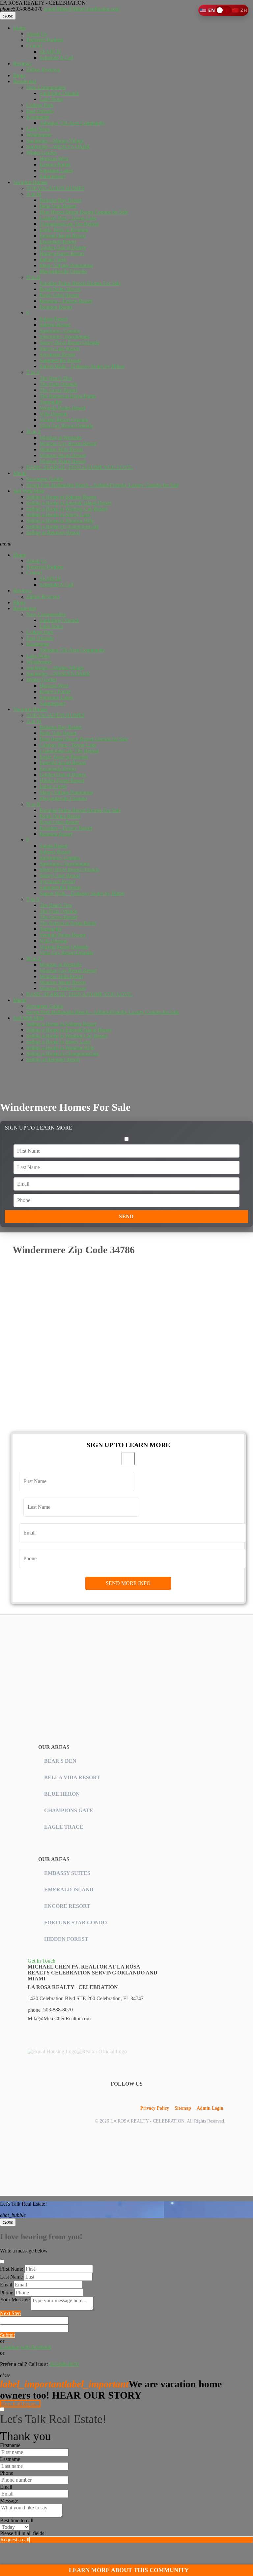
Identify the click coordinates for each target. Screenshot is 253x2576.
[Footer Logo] (61, 1660)
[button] (223, 10)
